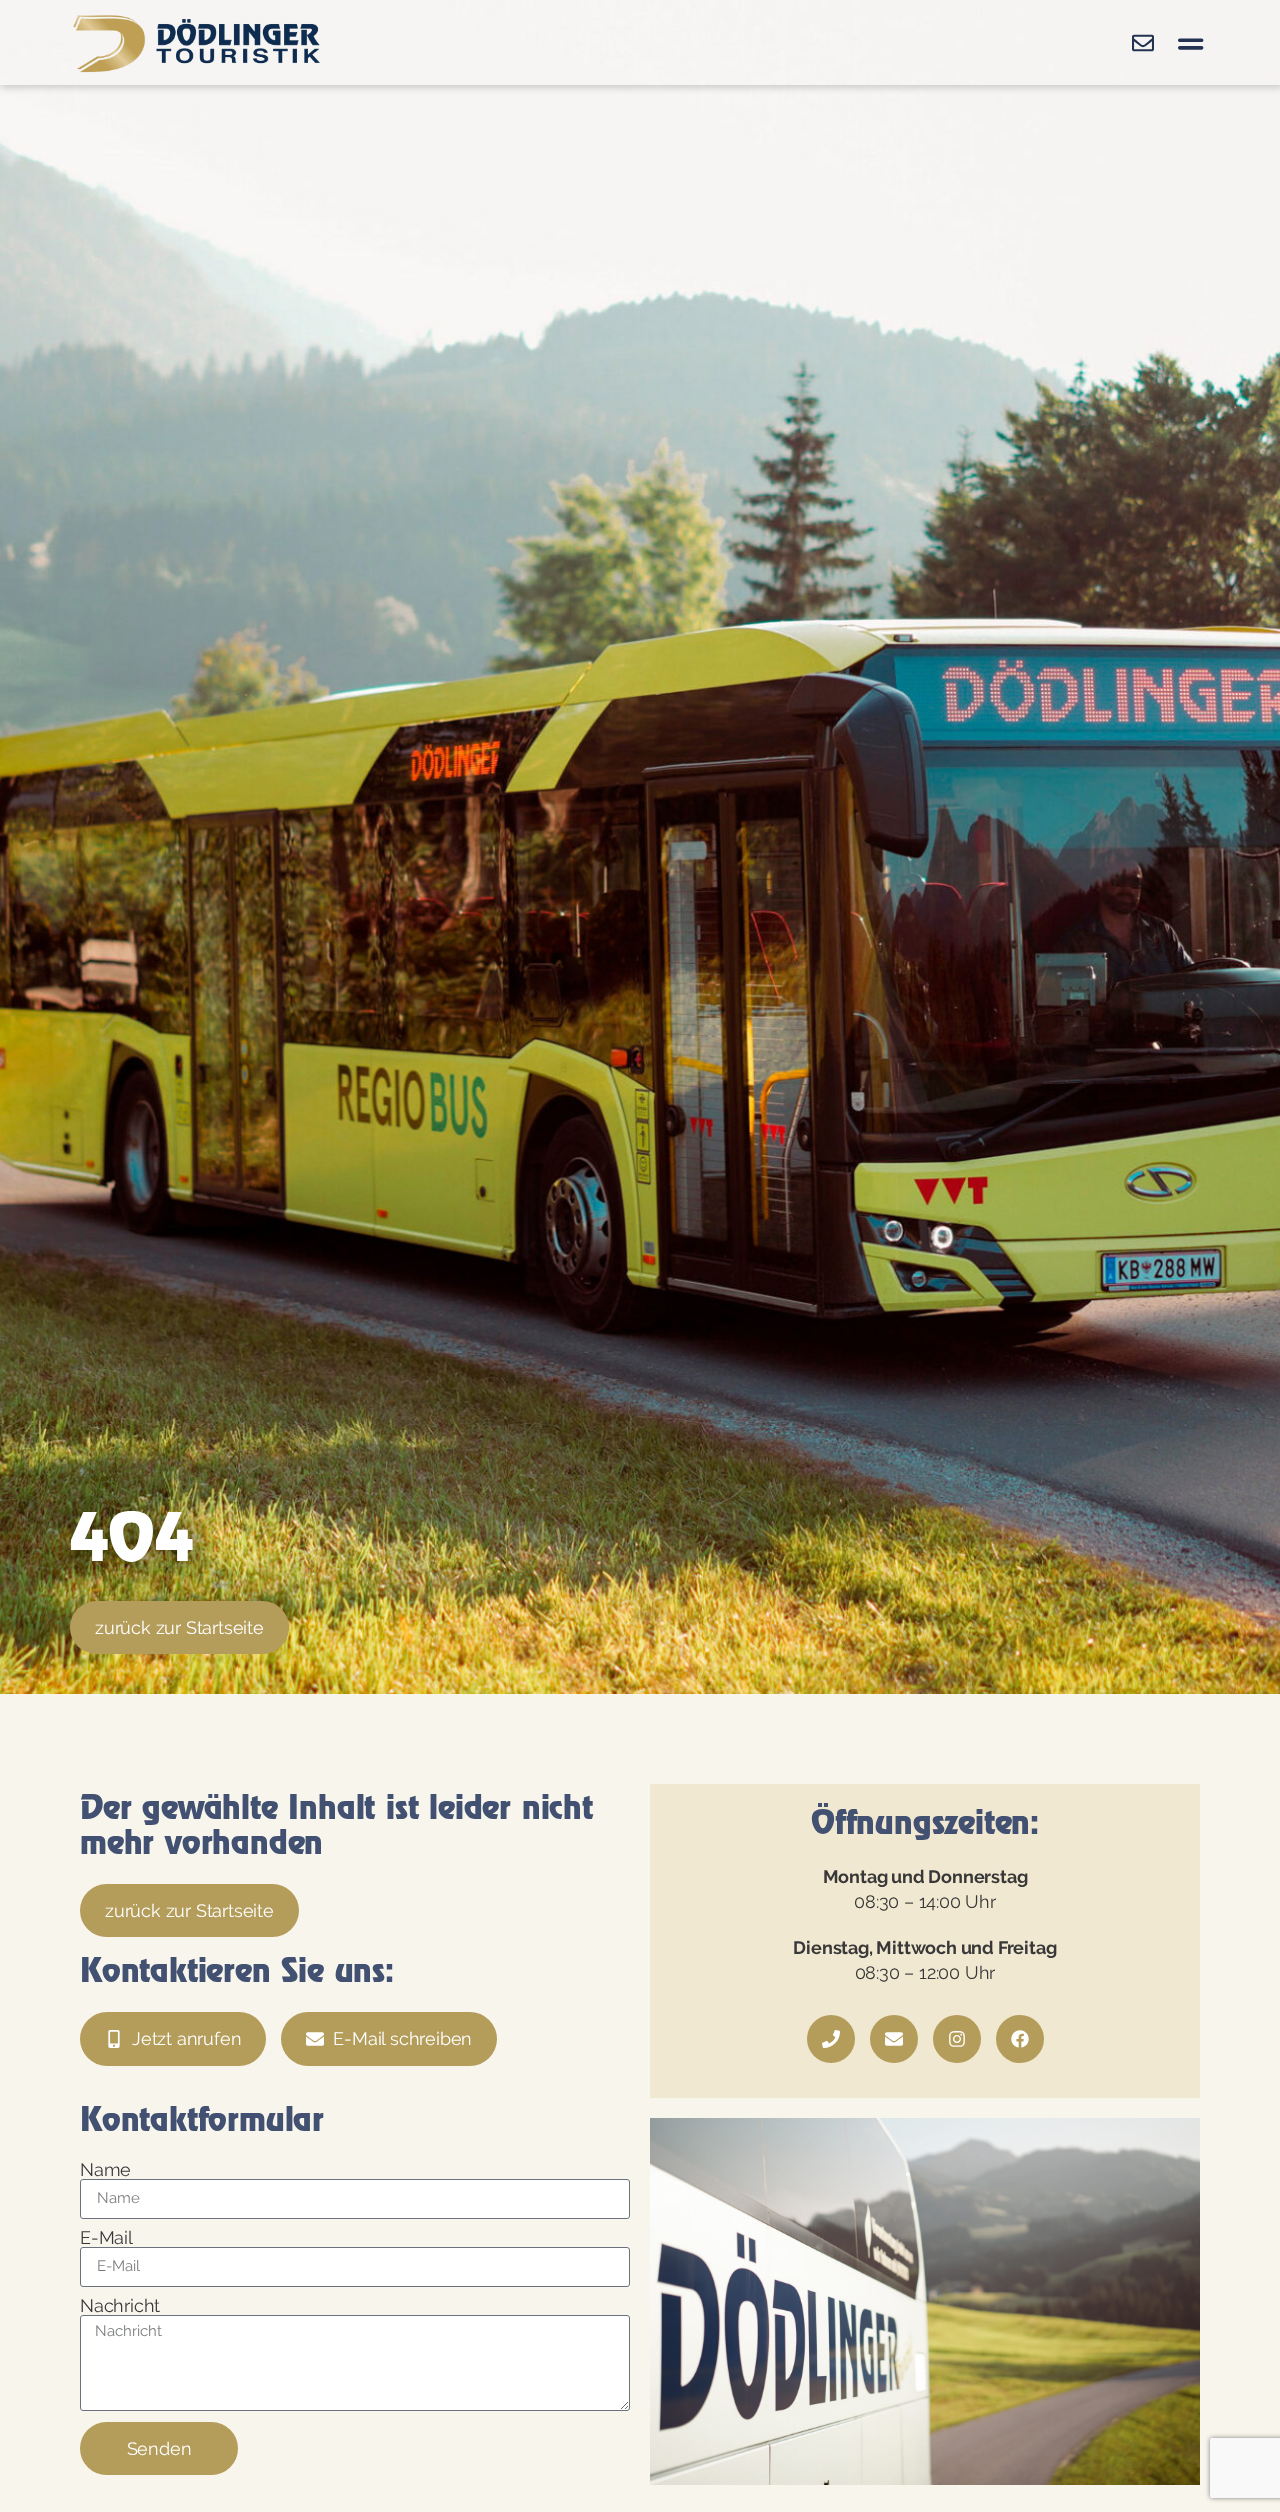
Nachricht (120, 2306)
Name (105, 2170)
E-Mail (106, 2238)
